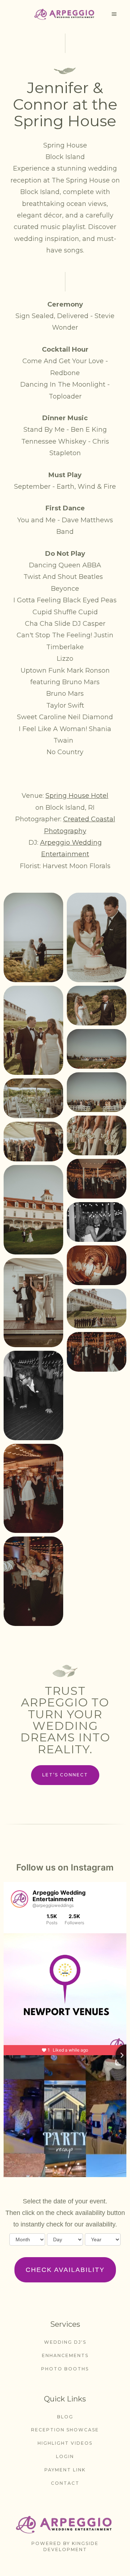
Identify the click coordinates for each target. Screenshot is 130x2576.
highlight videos (65, 2443)
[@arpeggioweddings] (19, 1899)
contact (65, 2483)
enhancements (65, 2355)
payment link (65, 2470)
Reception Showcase (65, 2430)
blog (65, 2417)
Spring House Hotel (77, 796)
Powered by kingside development (65, 2546)
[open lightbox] (33, 937)
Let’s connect (65, 1775)
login (65, 2456)
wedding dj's (65, 2342)
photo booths (65, 2369)
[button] (114, 14)
